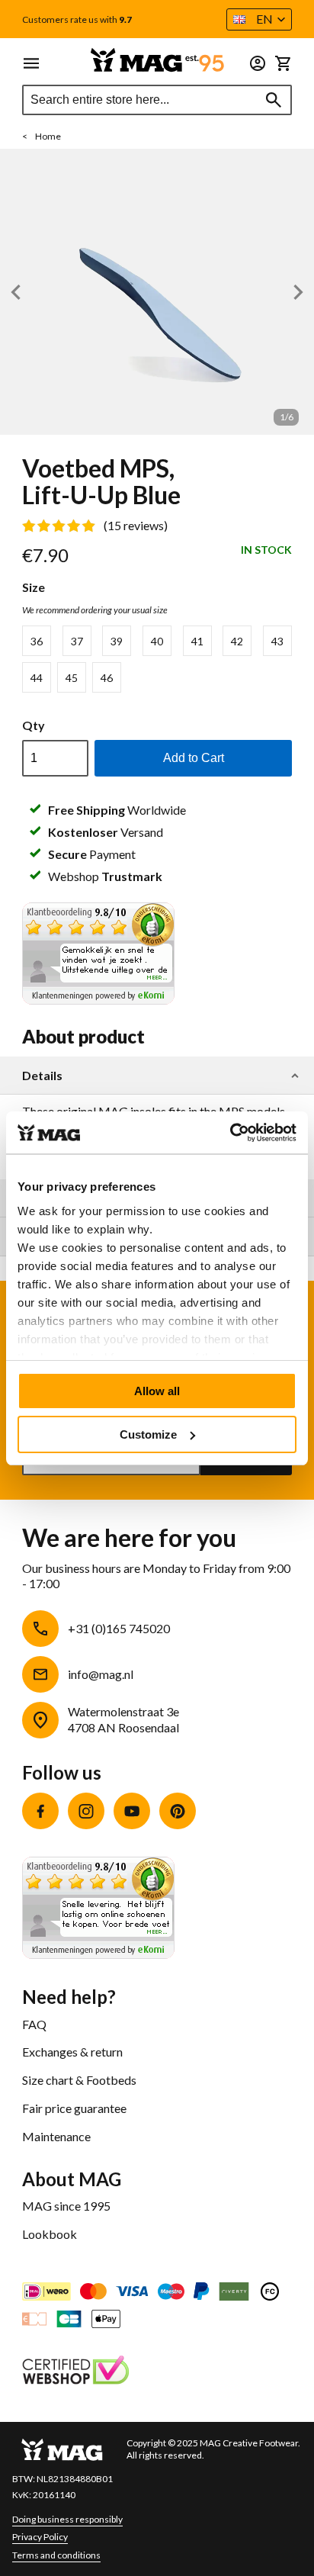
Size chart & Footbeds (79, 2080)
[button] (259, 19)
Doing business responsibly (67, 2519)
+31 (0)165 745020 (119, 1628)
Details (42, 1076)
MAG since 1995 (66, 2206)
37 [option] (77, 641)
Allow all (157, 1391)
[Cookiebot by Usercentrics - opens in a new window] (230, 1133)
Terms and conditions (56, 2555)
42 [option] (237, 641)
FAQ (34, 2024)
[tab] (157, 1076)
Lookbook (50, 2234)
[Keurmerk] (75, 2372)
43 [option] (277, 641)
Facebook (40, 1811)
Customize (148, 1434)
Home (48, 136)
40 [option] (157, 641)
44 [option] (37, 678)
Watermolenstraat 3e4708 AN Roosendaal (123, 1719)
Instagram (86, 1811)
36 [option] (37, 641)
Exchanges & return (72, 2052)
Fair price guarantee (74, 2108)
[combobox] (157, 100)
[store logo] (157, 60)
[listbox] (157, 659)
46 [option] (107, 678)
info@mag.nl (101, 1674)
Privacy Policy (40, 2537)
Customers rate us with (77, 20)
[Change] (258, 63)
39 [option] (117, 641)
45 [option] (72, 678)
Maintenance (56, 2136)
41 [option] (197, 641)
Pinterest (178, 1811)
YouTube (132, 1811)
